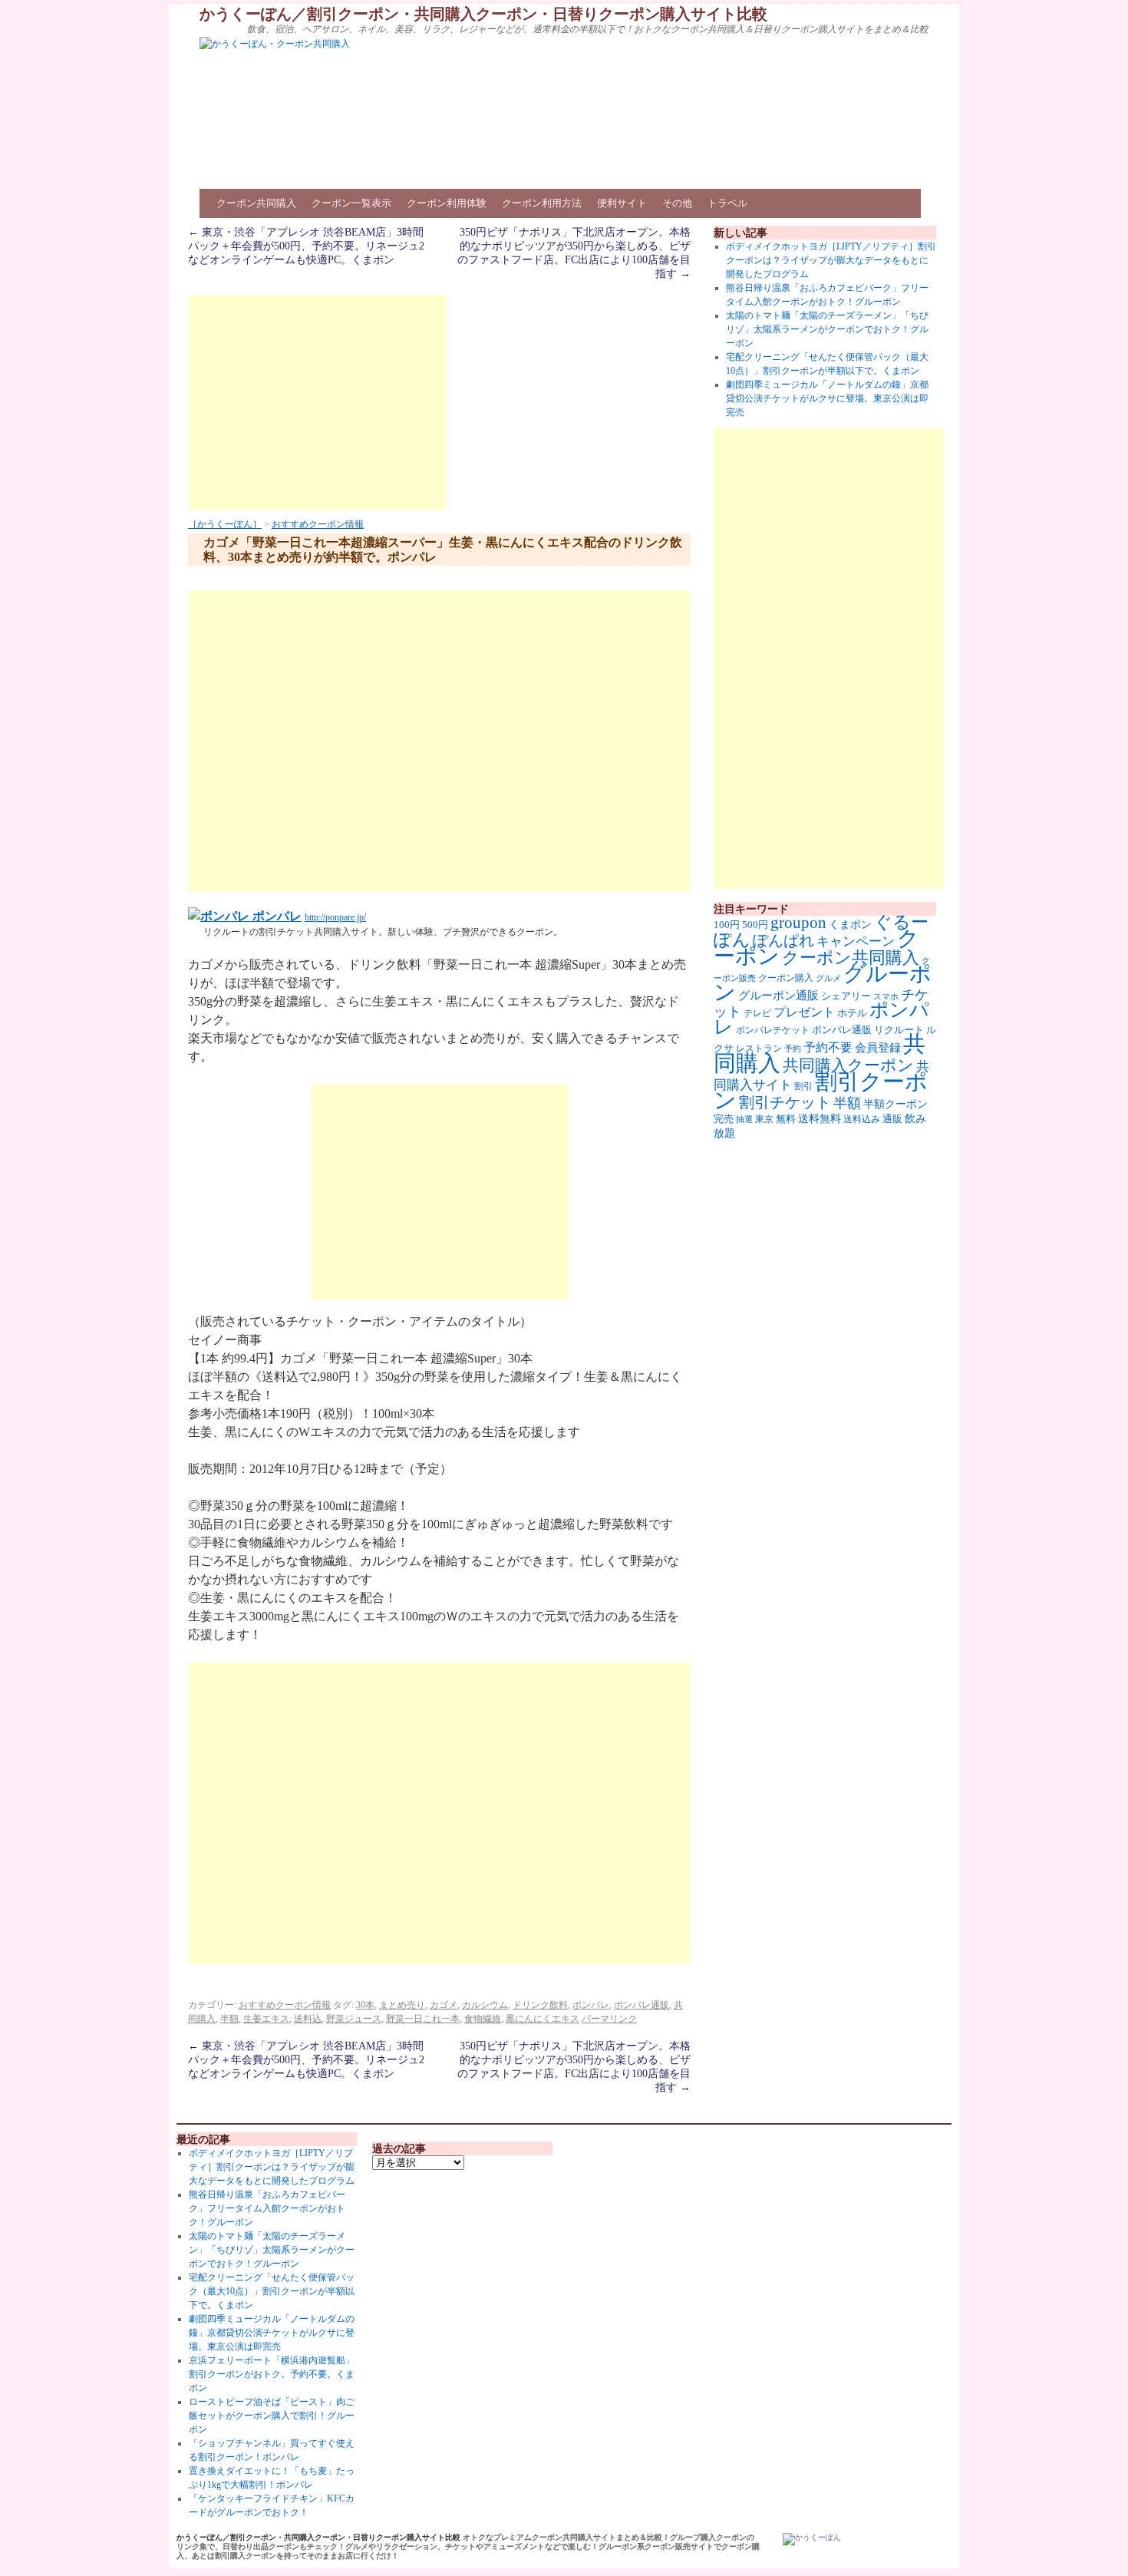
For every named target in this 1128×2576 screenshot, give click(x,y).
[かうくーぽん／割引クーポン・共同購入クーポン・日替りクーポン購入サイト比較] (812, 2539)
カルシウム (485, 2005)
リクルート (899, 1030)
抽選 (744, 1119)
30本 (365, 2005)
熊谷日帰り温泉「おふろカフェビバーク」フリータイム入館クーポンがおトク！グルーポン (267, 2208)
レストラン (759, 1049)
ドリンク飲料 (540, 2005)
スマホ (886, 996)
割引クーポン (821, 1091)
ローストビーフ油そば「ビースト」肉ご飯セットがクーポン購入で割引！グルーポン (272, 2416)
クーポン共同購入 (256, 203)
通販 (892, 1119)
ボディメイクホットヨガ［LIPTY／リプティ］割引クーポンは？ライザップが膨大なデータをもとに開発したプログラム (831, 260)
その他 (677, 203)
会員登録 (878, 1048)
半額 (229, 2019)
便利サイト (622, 203)
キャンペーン (856, 941)
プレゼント (804, 1012)
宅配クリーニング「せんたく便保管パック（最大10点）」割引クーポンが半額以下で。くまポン (272, 2291)
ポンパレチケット (773, 1030)
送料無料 (820, 1118)
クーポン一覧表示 (351, 203)
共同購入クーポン (848, 1065)
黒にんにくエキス (543, 2019)
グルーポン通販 (778, 995)
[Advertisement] (317, 402)
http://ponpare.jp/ (335, 917)
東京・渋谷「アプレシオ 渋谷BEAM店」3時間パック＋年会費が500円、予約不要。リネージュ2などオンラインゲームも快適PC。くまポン (306, 246)
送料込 (308, 2019)
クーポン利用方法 (542, 203)
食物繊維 (483, 2019)
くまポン (850, 925)
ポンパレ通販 (642, 2005)
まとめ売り (402, 2005)
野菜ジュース (354, 2019)
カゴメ (444, 2005)
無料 (786, 1119)
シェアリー (846, 996)
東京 (764, 1119)
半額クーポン (895, 1104)
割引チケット (785, 1102)
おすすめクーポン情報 (318, 524)
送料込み (862, 1119)
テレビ (757, 1013)
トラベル (727, 203)
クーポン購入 (786, 978)
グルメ (828, 978)
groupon (798, 923)
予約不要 (828, 1047)
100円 (727, 925)
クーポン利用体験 (447, 203)
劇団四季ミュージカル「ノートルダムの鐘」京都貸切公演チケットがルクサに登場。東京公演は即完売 (827, 398)
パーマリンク (609, 2019)
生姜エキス (266, 2019)
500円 (755, 925)
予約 (793, 1049)
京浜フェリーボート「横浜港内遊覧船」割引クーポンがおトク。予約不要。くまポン (272, 2374)
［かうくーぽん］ (225, 524)
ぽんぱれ (783, 940)
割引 (803, 1086)
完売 (724, 1119)
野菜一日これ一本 (423, 2019)
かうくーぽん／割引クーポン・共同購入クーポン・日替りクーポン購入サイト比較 (483, 14)
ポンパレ (275, 916)
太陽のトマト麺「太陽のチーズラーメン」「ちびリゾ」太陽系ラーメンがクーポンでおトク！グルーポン (827, 329)
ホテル (852, 1013)
